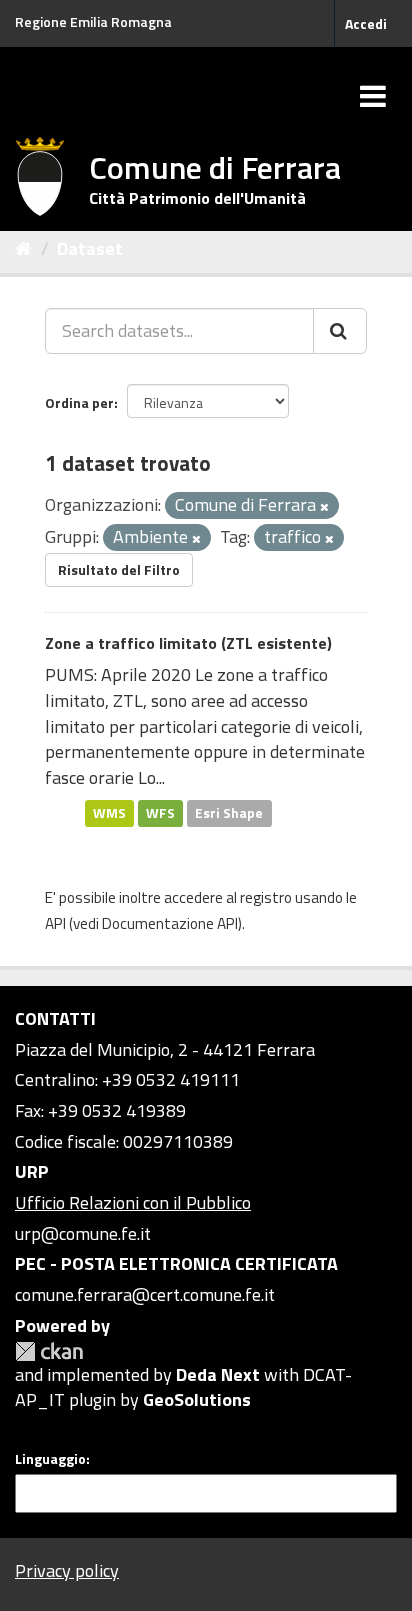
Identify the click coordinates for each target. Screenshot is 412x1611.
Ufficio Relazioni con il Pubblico (133, 1202)
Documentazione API (170, 923)
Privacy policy (67, 1570)
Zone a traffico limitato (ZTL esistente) (188, 643)
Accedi (366, 23)
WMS (109, 813)
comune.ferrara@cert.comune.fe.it (145, 1294)
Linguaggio (50, 1459)
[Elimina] (324, 507)
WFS (160, 813)
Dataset (90, 248)
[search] (340, 331)
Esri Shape (229, 813)
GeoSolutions (197, 1399)
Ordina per (79, 402)
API (55, 923)
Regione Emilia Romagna (93, 21)
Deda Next (218, 1374)
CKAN (49, 1351)
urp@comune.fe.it (83, 1233)
